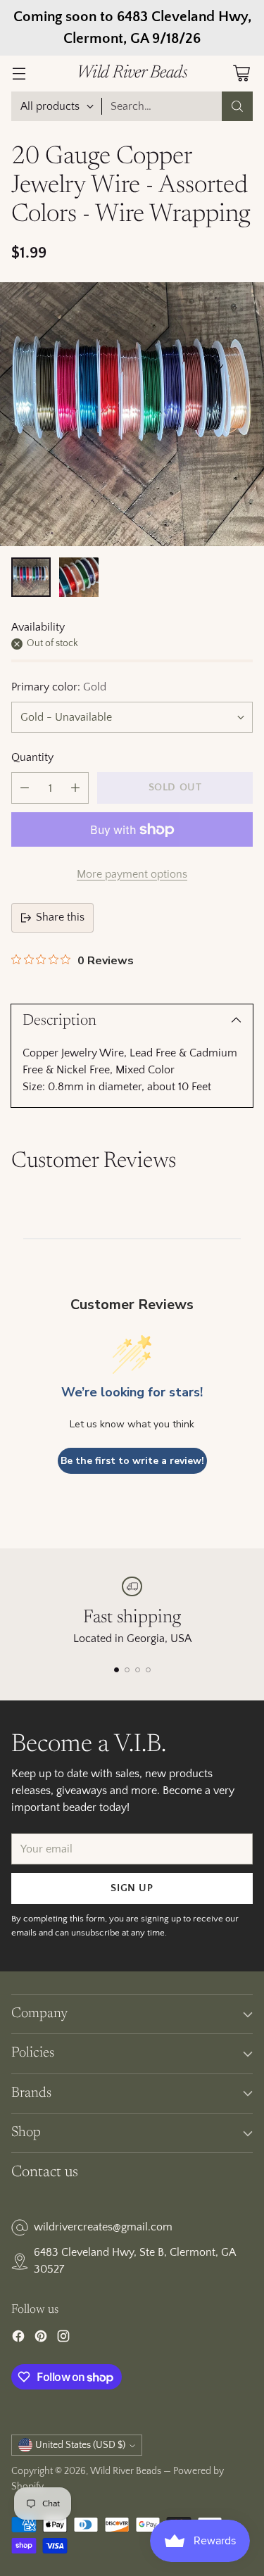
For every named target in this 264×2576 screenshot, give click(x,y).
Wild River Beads (126, 2471)
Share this (60, 917)
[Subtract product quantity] (25, 788)
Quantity (32, 757)
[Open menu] (19, 74)
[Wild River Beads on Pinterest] (41, 2339)
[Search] (237, 106)
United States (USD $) (80, 2445)
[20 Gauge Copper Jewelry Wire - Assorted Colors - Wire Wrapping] (132, 414)
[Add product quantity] (75, 788)
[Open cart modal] (241, 74)
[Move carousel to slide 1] (117, 1670)
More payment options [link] (132, 874)
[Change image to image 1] (31, 577)
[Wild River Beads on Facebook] (18, 2339)
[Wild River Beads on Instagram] (63, 2339)
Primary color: (59, 687)
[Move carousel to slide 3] (138, 1670)
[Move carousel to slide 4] (148, 1670)
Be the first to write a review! (132, 1461)
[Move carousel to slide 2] (127, 1670)
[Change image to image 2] (79, 577)
